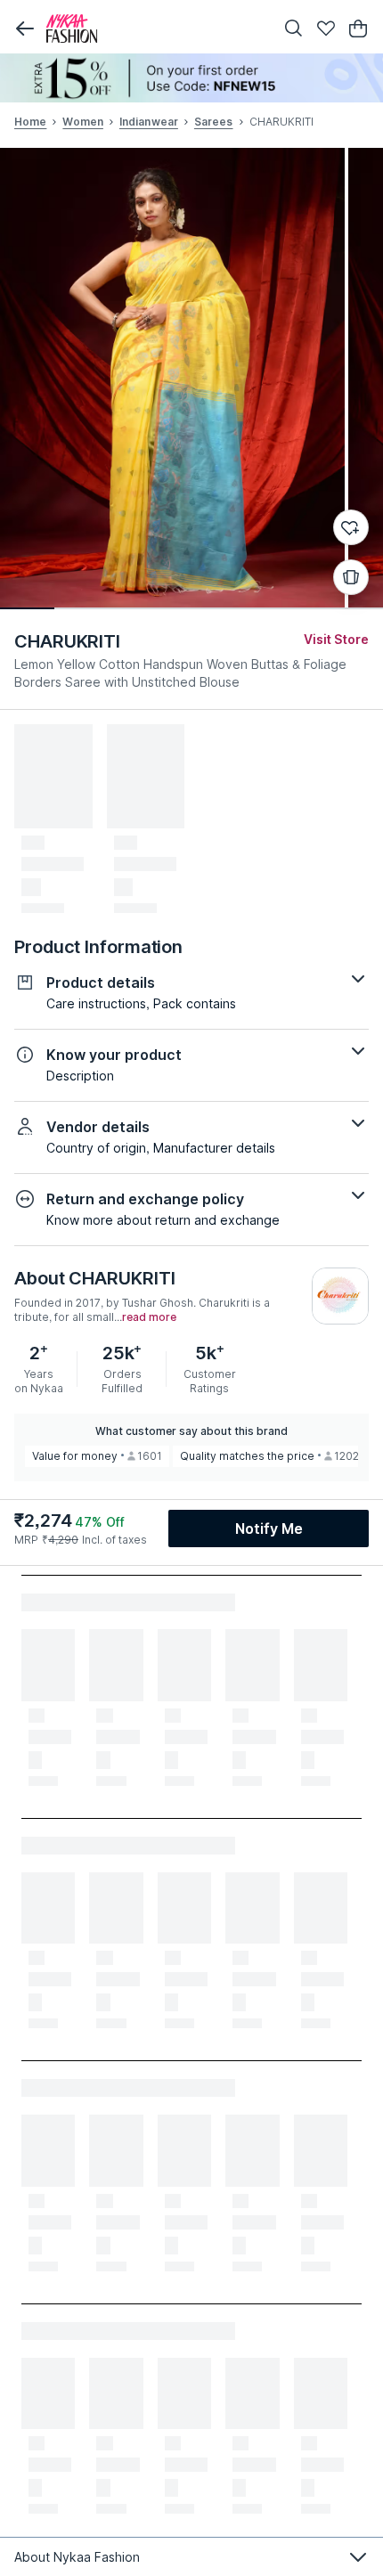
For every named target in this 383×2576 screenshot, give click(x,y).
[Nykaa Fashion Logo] (156, 29)
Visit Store (336, 639)
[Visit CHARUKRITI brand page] (340, 1296)
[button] (25, 29)
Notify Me (269, 1528)
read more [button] (149, 1317)
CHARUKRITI (67, 641)
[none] (191, 78)
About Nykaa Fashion (77, 2557)
